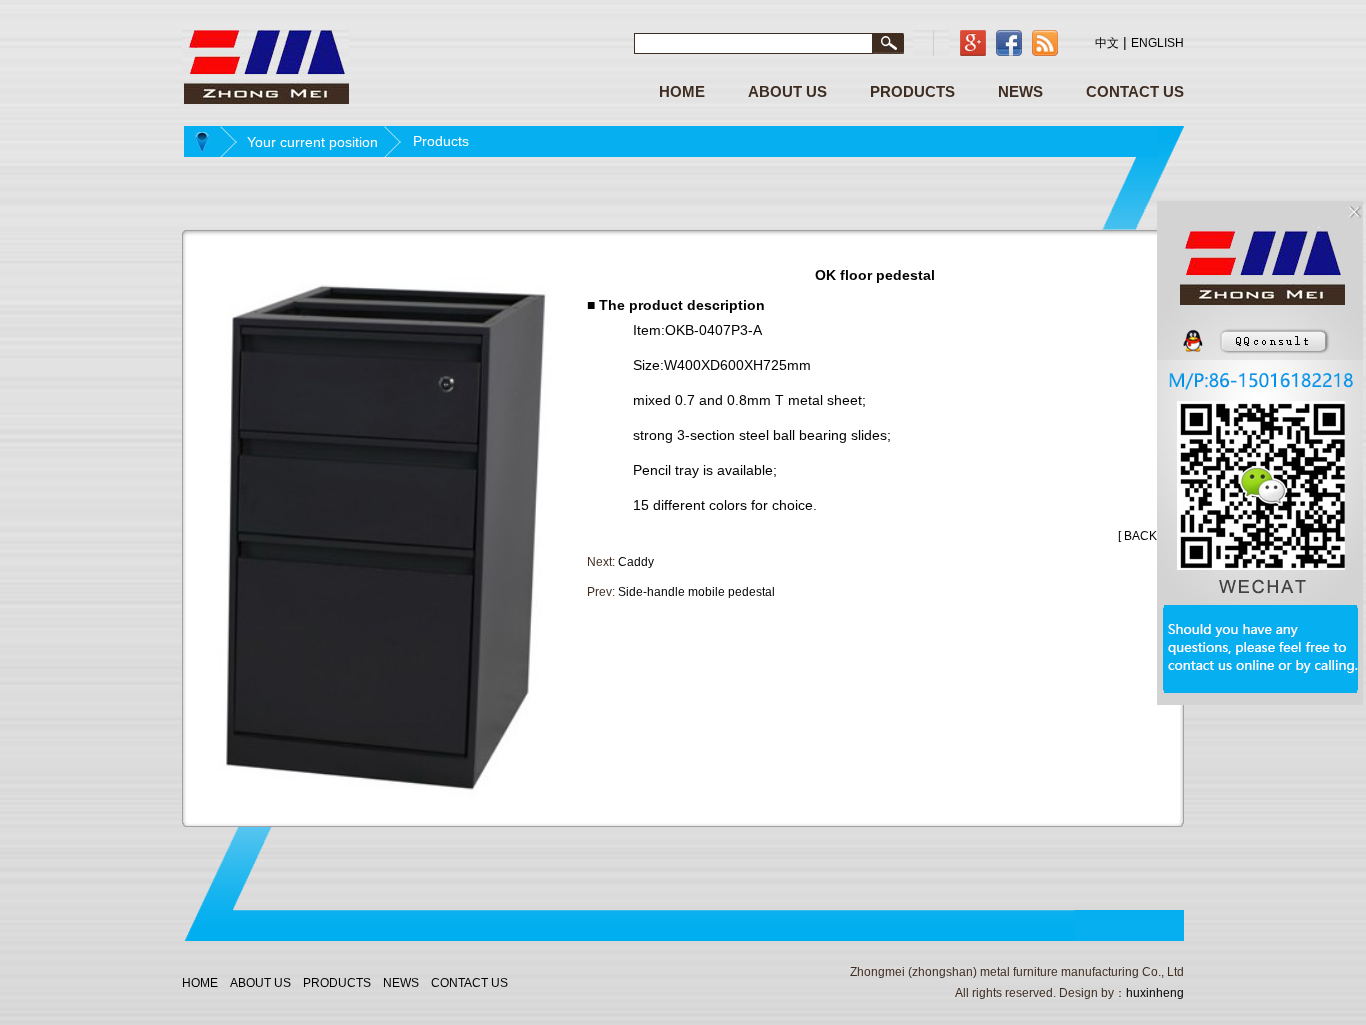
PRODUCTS (912, 91)
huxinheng (1155, 993)
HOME (682, 91)
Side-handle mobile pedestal (696, 592)
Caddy (636, 562)
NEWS (1020, 91)
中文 (1107, 43)
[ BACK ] (1140, 536)
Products (441, 141)
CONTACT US (1135, 91)
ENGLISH (1157, 43)
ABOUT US (787, 91)
